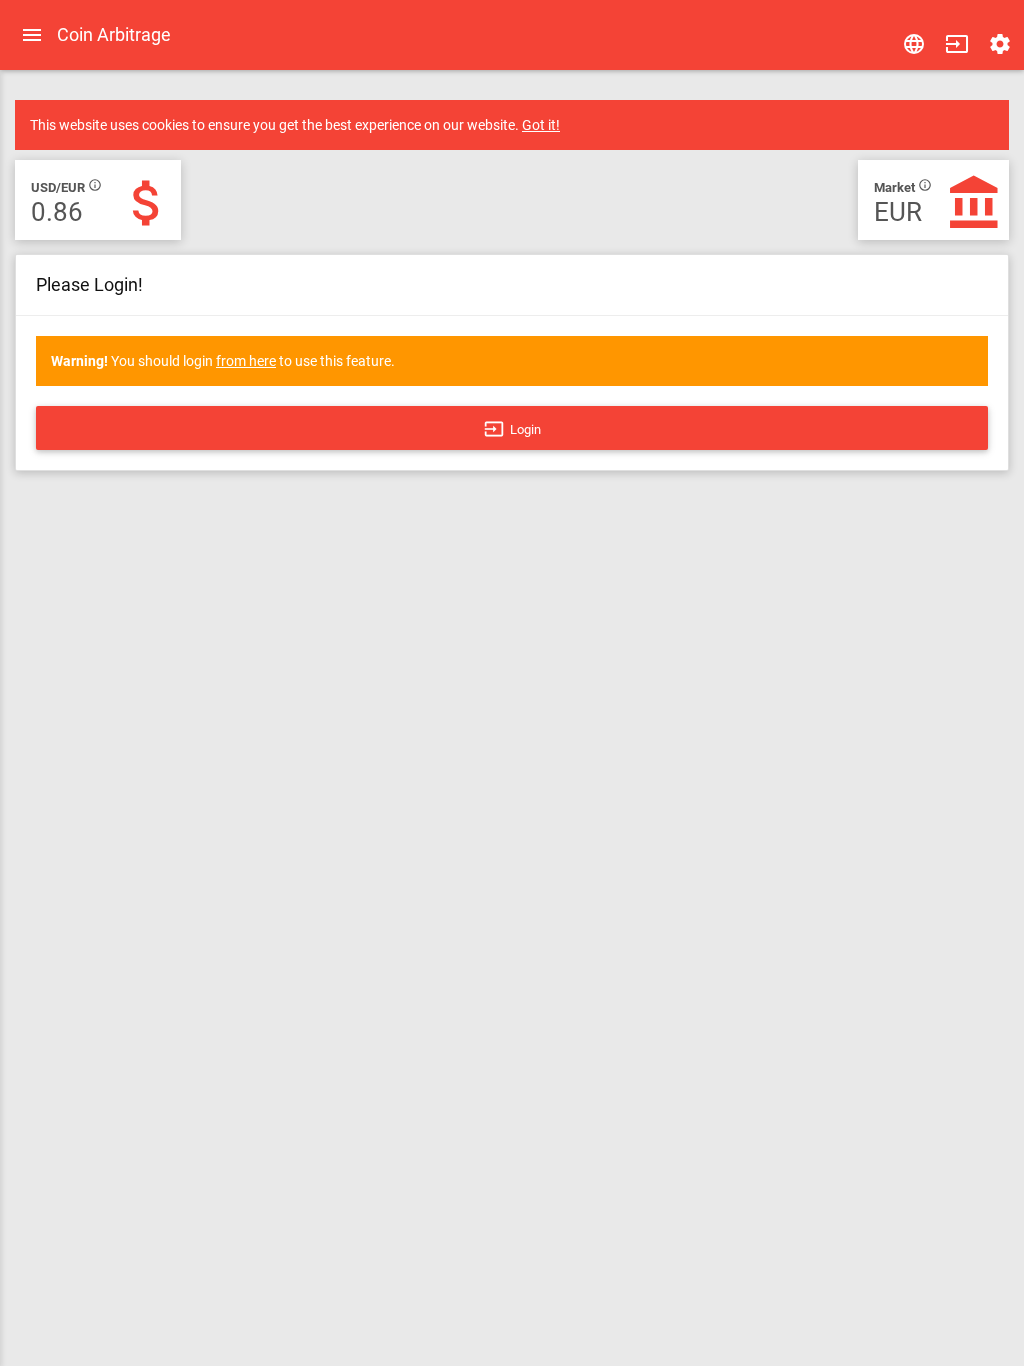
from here (246, 361)
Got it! (541, 125)
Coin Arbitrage (114, 34)
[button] (957, 44)
